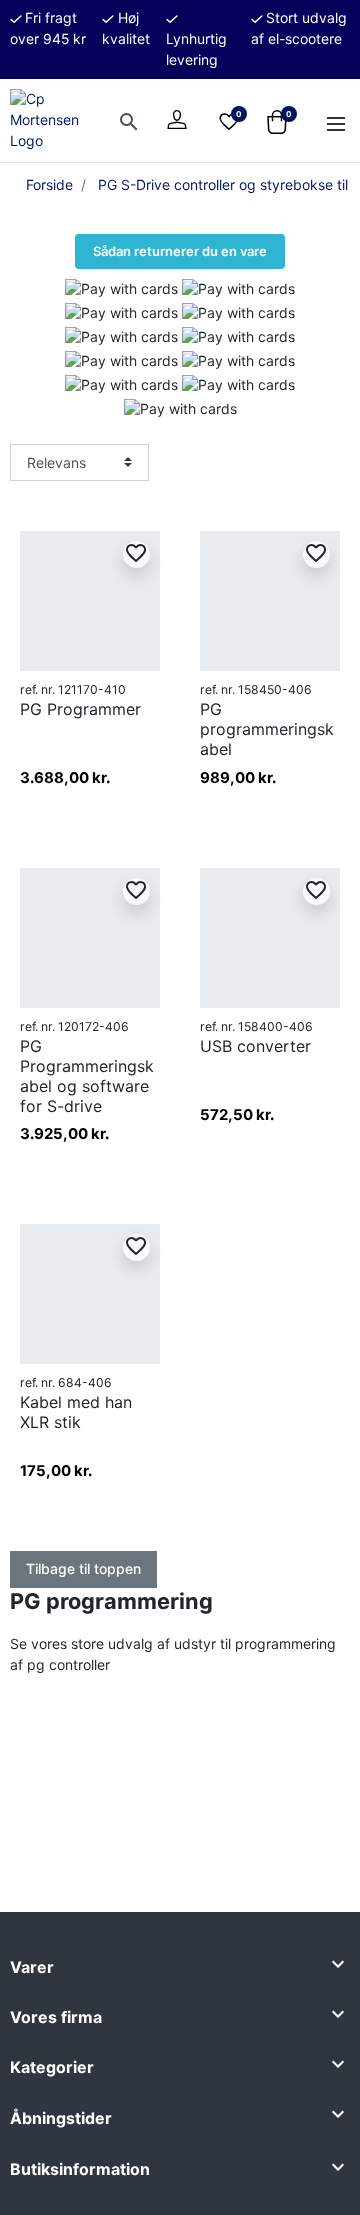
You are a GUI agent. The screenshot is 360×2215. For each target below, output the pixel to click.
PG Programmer (80, 709)
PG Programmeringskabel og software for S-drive (87, 1076)
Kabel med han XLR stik (76, 1412)
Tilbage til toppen (83, 1568)
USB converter (255, 1046)
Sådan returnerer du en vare (180, 251)
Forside (49, 184)
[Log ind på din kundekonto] (177, 120)
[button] (127, 120)
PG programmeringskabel (267, 729)
